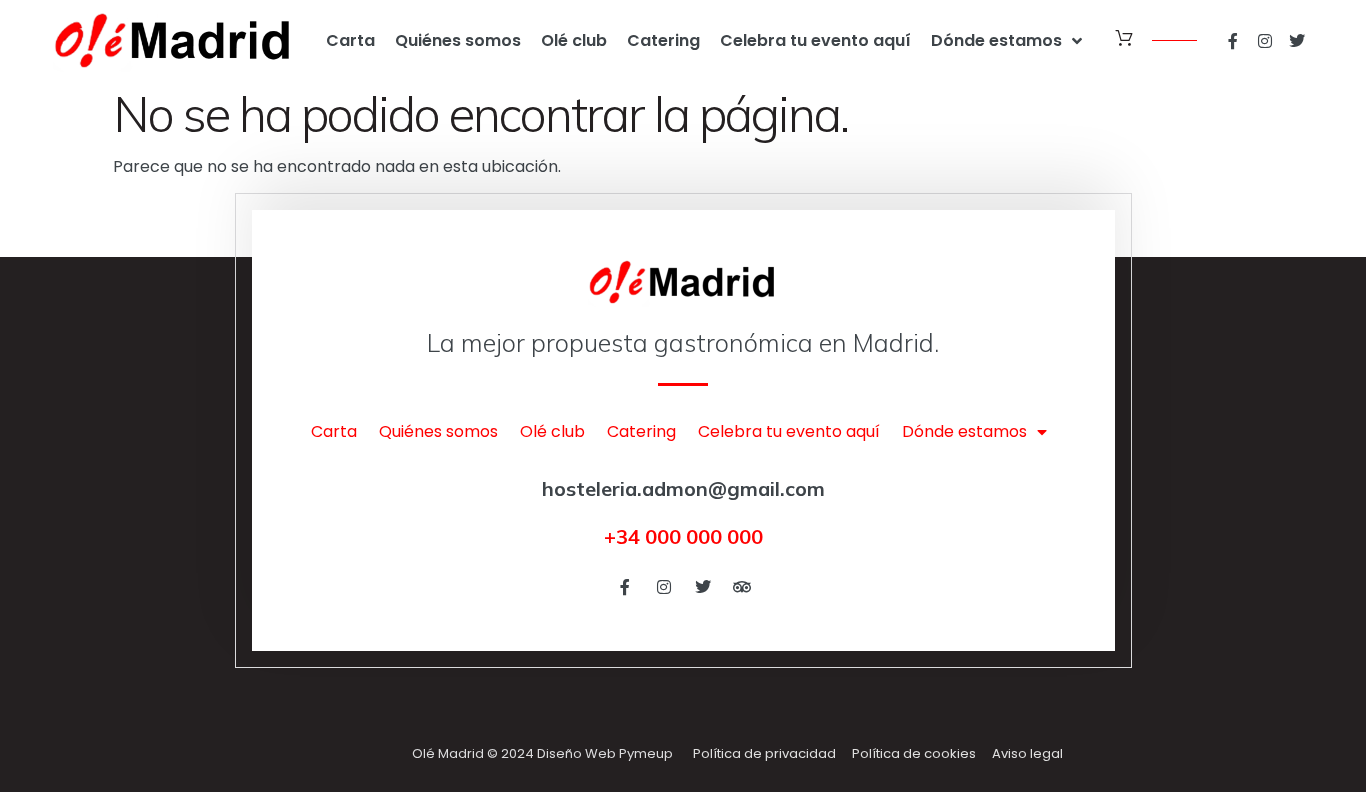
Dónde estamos (996, 40)
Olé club (574, 40)
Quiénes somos (458, 40)
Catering (663, 40)
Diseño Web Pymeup (605, 753)
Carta (350, 40)
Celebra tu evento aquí (815, 40)
